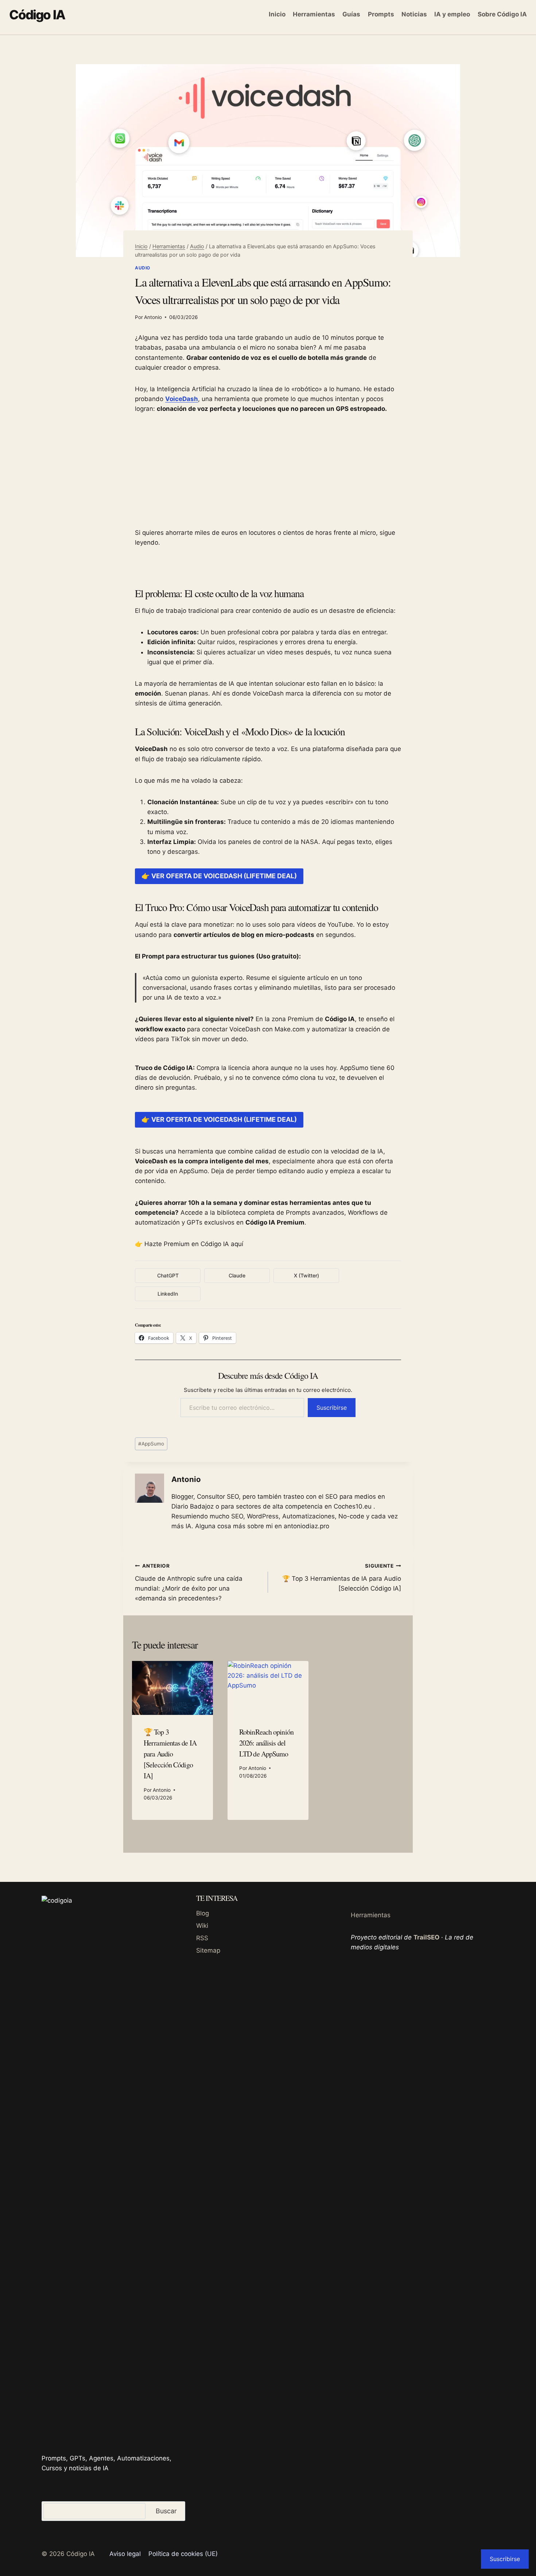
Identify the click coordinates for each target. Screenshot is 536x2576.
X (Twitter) (306, 1275)
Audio (143, 268)
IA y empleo (452, 14)
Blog (203, 1913)
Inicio (277, 14)
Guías (351, 14)
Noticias (414, 14)
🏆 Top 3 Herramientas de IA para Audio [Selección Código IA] (342, 1577)
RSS (202, 1938)
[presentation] (172, 1688)
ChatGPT (168, 1275)
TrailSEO (426, 1937)
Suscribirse (332, 1408)
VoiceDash (182, 399)
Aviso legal (125, 2554)
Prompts (381, 14)
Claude (237, 1275)
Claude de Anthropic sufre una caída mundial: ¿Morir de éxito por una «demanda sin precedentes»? (189, 1582)
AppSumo (151, 1444)
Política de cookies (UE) (183, 2554)
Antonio (153, 317)
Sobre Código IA (502, 14)
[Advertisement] (268, 477)
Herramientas (314, 14)
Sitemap (208, 1950)
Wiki (202, 1926)
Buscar (166, 2511)
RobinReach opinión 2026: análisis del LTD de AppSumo (266, 1743)
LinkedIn (168, 1294)
